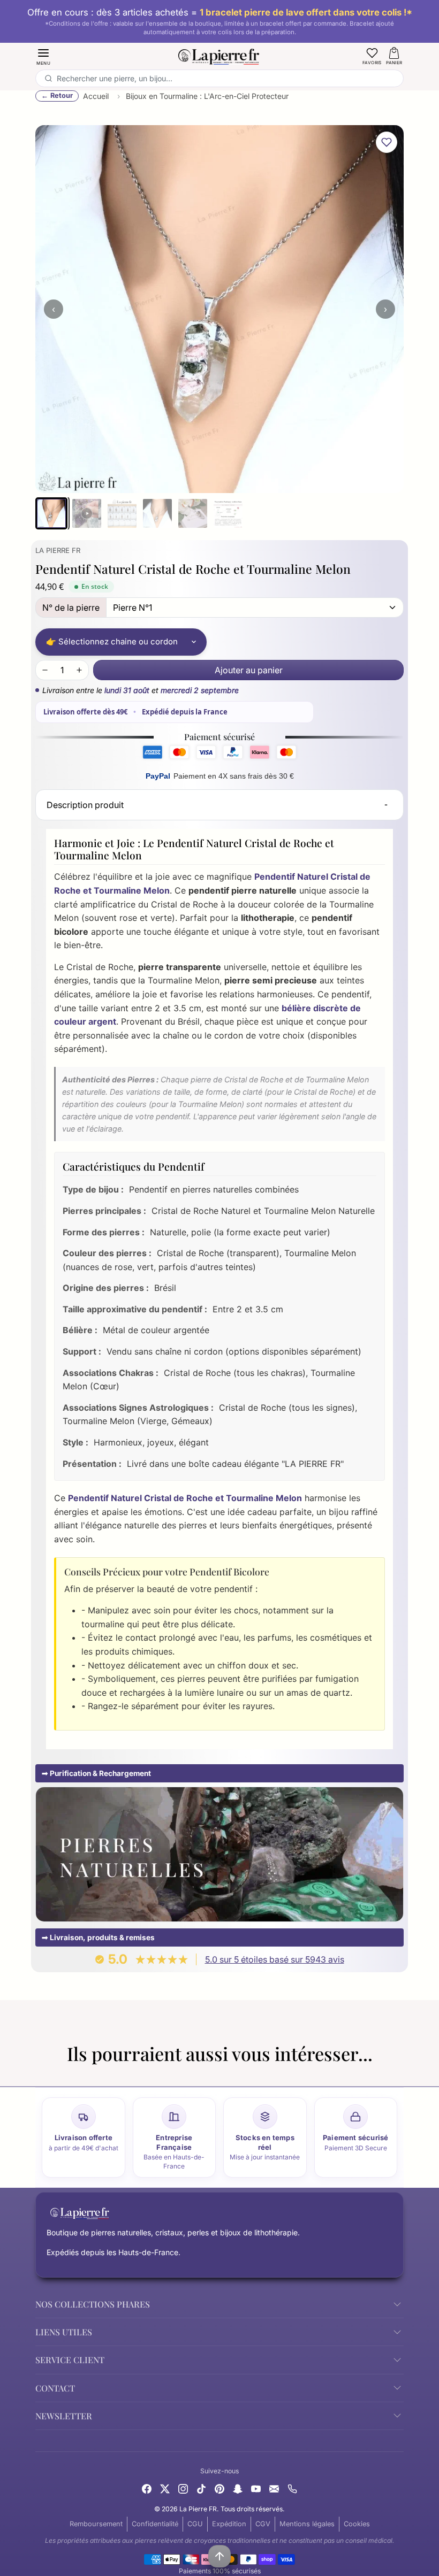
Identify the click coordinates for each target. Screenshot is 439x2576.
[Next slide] (402, 2073)
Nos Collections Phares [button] (93, 2304)
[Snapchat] (238, 2488)
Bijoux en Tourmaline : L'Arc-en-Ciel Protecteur (207, 96)
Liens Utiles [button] (64, 2332)
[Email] (274, 2488)
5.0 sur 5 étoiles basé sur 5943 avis (275, 1959)
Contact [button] (55, 2388)
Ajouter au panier (249, 670)
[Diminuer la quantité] (45, 670)
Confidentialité (155, 2524)
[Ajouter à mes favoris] (387, 142)
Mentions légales (307, 2524)
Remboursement (96, 2524)
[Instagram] (183, 2488)
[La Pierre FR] (219, 55)
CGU (195, 2524)
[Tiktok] (201, 2488)
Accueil (96, 96)
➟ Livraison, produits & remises (98, 1937)
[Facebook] (147, 2488)
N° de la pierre (71, 608)
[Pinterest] (219, 2488)
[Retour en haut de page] (219, 2556)
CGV (263, 2524)
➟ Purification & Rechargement (96, 1773)
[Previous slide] (37, 2073)
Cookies (357, 2524)
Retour (62, 95)
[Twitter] (165, 2488)
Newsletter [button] (64, 2416)
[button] (43, 56)
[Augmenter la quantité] (79, 670)
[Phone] (292, 2488)
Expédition (229, 2524)
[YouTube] (256, 2488)
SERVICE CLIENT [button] (70, 2360)
